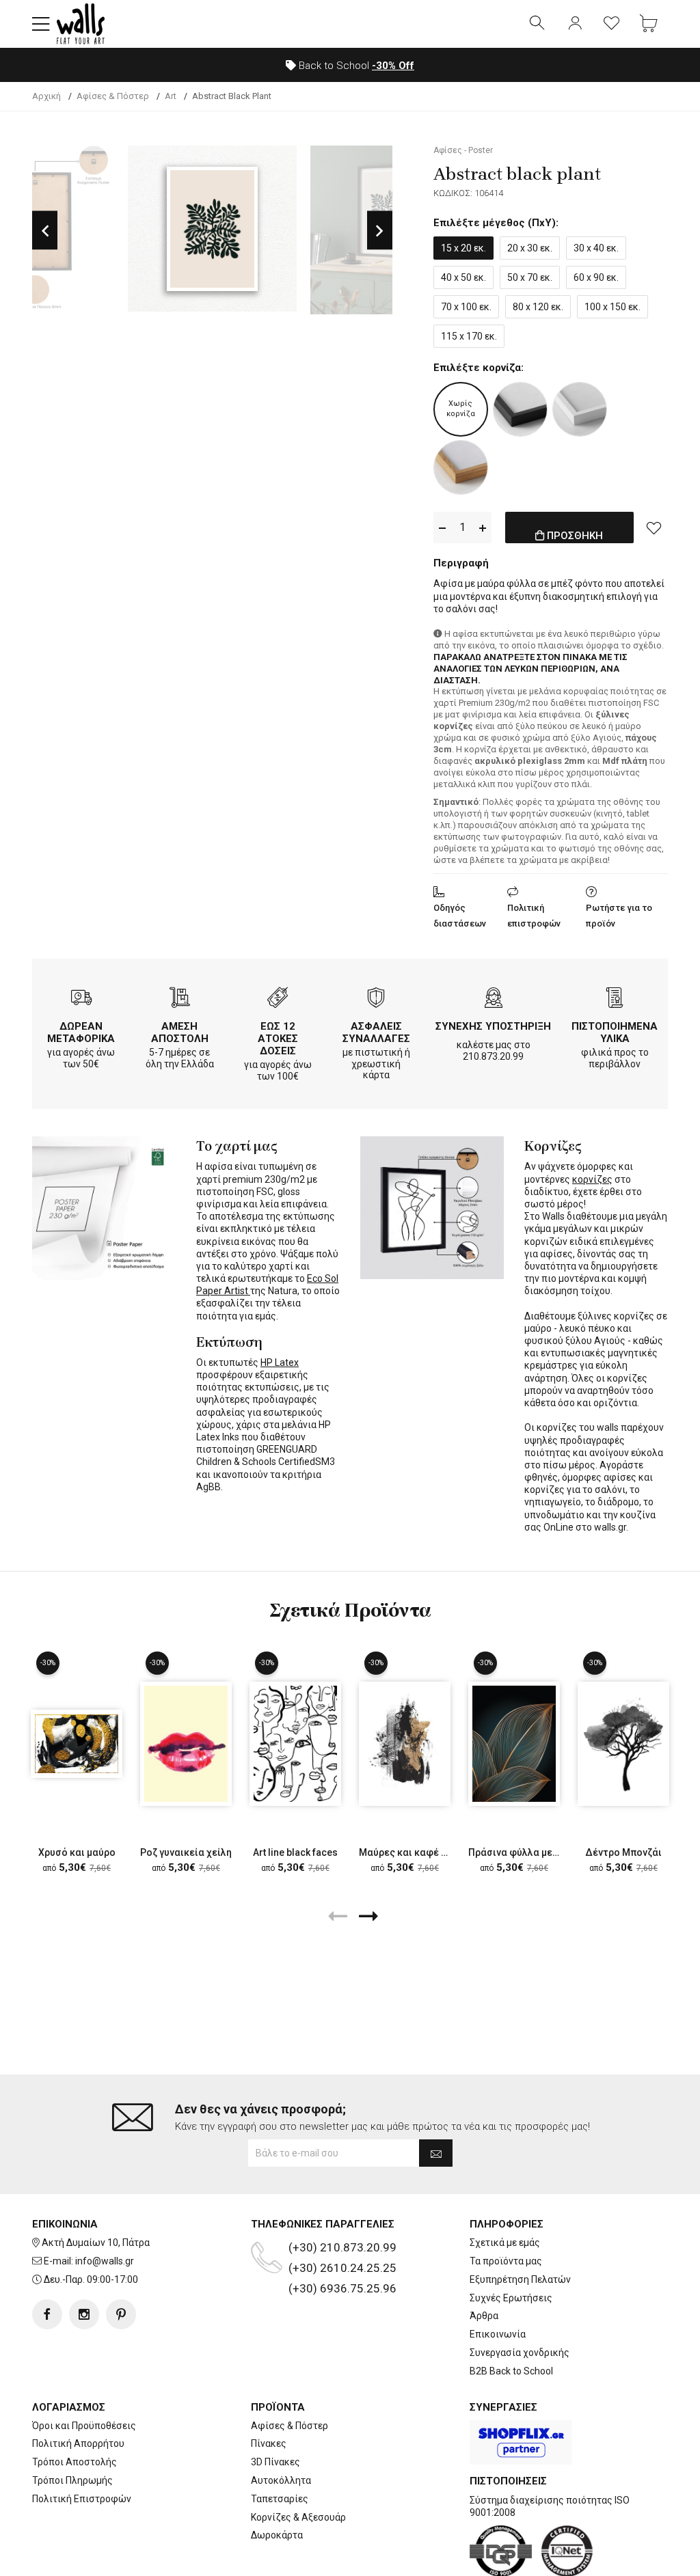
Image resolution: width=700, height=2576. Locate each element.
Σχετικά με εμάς (505, 2243)
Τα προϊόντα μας (506, 2261)
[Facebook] (47, 2314)
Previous (45, 230)
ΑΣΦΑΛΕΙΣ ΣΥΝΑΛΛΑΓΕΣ (376, 1032)
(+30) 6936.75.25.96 (342, 2288)
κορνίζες (592, 1179)
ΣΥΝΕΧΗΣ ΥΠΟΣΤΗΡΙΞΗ (493, 1026)
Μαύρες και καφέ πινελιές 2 (423, 1852)
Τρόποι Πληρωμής (72, 2480)
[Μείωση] (442, 528)
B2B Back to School (511, 2371)
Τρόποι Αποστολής (75, 2462)
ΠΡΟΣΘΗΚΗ (574, 536)
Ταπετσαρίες (280, 2499)
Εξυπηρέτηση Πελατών (520, 2279)
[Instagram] (84, 2314)
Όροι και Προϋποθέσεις (84, 2426)
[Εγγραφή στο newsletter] (436, 2153)
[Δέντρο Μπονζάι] (623, 1743)
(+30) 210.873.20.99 (342, 2247)
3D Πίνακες (275, 2462)
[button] (41, 24)
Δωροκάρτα (277, 2535)
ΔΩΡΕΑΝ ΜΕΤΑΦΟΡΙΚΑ (81, 1032)
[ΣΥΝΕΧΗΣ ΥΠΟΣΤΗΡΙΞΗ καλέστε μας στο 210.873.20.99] (494, 999)
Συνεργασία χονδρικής (520, 2353)
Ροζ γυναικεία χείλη (186, 1852)
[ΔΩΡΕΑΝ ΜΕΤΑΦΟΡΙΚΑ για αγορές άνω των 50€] (81, 999)
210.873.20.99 (493, 1056)
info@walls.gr (105, 2261)
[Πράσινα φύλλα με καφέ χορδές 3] (514, 1743)
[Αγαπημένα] (612, 24)
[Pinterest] (121, 2314)
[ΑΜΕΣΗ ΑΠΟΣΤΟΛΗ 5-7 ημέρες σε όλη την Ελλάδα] (180, 999)
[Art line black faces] (295, 1743)
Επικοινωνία (498, 2334)
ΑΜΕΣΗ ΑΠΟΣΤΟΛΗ (180, 1032)
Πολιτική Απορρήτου (78, 2443)
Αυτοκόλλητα (281, 2480)
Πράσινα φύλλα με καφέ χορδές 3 (546, 1852)
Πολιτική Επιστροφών (82, 2499)
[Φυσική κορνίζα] (461, 467)
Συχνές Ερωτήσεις (511, 2298)
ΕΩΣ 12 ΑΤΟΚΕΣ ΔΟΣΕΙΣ (278, 1039)
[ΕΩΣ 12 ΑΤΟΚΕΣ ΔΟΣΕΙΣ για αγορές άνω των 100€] (278, 999)
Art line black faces (295, 1852)
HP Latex (280, 1362)
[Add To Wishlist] (654, 527)
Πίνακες (269, 2443)
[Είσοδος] (575, 24)
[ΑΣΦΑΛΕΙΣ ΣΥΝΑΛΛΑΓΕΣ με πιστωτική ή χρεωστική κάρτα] (376, 999)
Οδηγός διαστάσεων (460, 916)
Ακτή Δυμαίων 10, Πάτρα (96, 2243)
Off (393, 66)
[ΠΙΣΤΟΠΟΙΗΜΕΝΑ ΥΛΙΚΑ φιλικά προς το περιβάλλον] (615, 999)
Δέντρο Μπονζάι (623, 1852)
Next (380, 230)
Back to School (355, 66)
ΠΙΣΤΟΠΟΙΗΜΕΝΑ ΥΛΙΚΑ (615, 1032)
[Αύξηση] (483, 528)
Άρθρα (484, 2316)
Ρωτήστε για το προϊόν (619, 916)
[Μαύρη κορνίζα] (520, 409)
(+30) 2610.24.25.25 (342, 2268)
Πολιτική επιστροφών (534, 916)
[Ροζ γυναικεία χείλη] (186, 1743)
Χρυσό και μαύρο (77, 1852)
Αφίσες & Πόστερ (290, 2426)
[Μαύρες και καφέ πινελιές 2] (405, 1743)
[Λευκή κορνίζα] (580, 409)
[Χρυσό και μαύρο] (77, 1743)
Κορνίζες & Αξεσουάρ (298, 2517)
